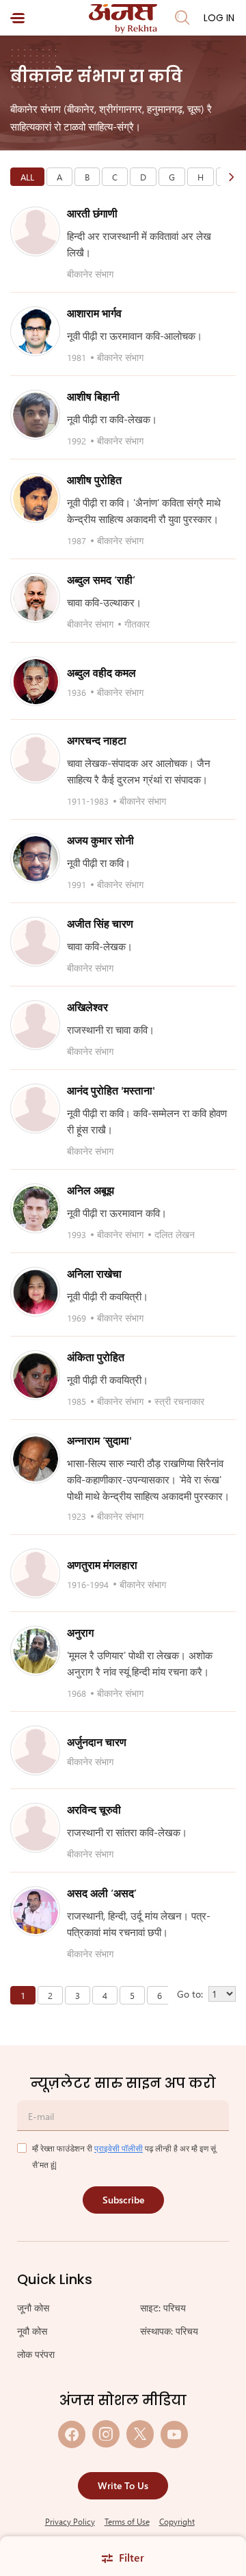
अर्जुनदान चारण (97, 1742)
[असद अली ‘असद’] (36, 1911)
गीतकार (137, 624)
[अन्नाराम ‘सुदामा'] (36, 1459)
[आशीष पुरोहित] (36, 498)
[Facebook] (72, 2434)
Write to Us (123, 2485)
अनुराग (80, 1632)
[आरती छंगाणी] (36, 232)
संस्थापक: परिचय (169, 2331)
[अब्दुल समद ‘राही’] (36, 598)
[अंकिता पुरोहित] (36, 1376)
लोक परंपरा (36, 2354)
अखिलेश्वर (87, 1007)
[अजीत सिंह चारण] (36, 942)
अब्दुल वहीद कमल (101, 672)
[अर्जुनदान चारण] (36, 1751)
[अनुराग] (36, 1651)
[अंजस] (123, 19)
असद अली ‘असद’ (102, 1893)
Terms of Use (127, 2521)
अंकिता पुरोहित (96, 1357)
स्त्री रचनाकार (179, 1401)
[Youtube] (174, 2434)
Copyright (177, 2521)
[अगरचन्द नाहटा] (36, 759)
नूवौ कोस (32, 2331)
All (27, 177)
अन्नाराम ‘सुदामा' (99, 1440)
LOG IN (219, 18)
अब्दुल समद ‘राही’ (101, 579)
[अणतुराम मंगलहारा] (36, 1574)
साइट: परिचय (163, 2308)
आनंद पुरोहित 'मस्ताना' (111, 1090)
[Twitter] (140, 2434)
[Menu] (17, 18)
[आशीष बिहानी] (36, 415)
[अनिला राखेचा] (36, 1292)
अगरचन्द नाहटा (97, 740)
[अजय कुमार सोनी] (36, 859)
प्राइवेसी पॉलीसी (119, 2148)
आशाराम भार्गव (94, 313)
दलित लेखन (175, 1234)
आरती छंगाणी (92, 213)
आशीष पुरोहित (94, 480)
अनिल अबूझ (91, 1190)
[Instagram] (106, 2434)
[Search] (182, 18)
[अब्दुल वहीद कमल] (36, 682)
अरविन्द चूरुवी (94, 1809)
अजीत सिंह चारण (100, 923)
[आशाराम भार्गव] (36, 332)
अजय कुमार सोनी (100, 840)
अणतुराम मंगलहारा (102, 1565)
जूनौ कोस (33, 2308)
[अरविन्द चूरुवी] (36, 1828)
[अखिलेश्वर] (36, 1025)
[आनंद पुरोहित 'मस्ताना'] (36, 1109)
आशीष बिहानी (93, 396)
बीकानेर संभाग (90, 274)
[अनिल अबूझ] (36, 1209)
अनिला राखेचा (94, 1273)
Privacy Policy (70, 2521)
